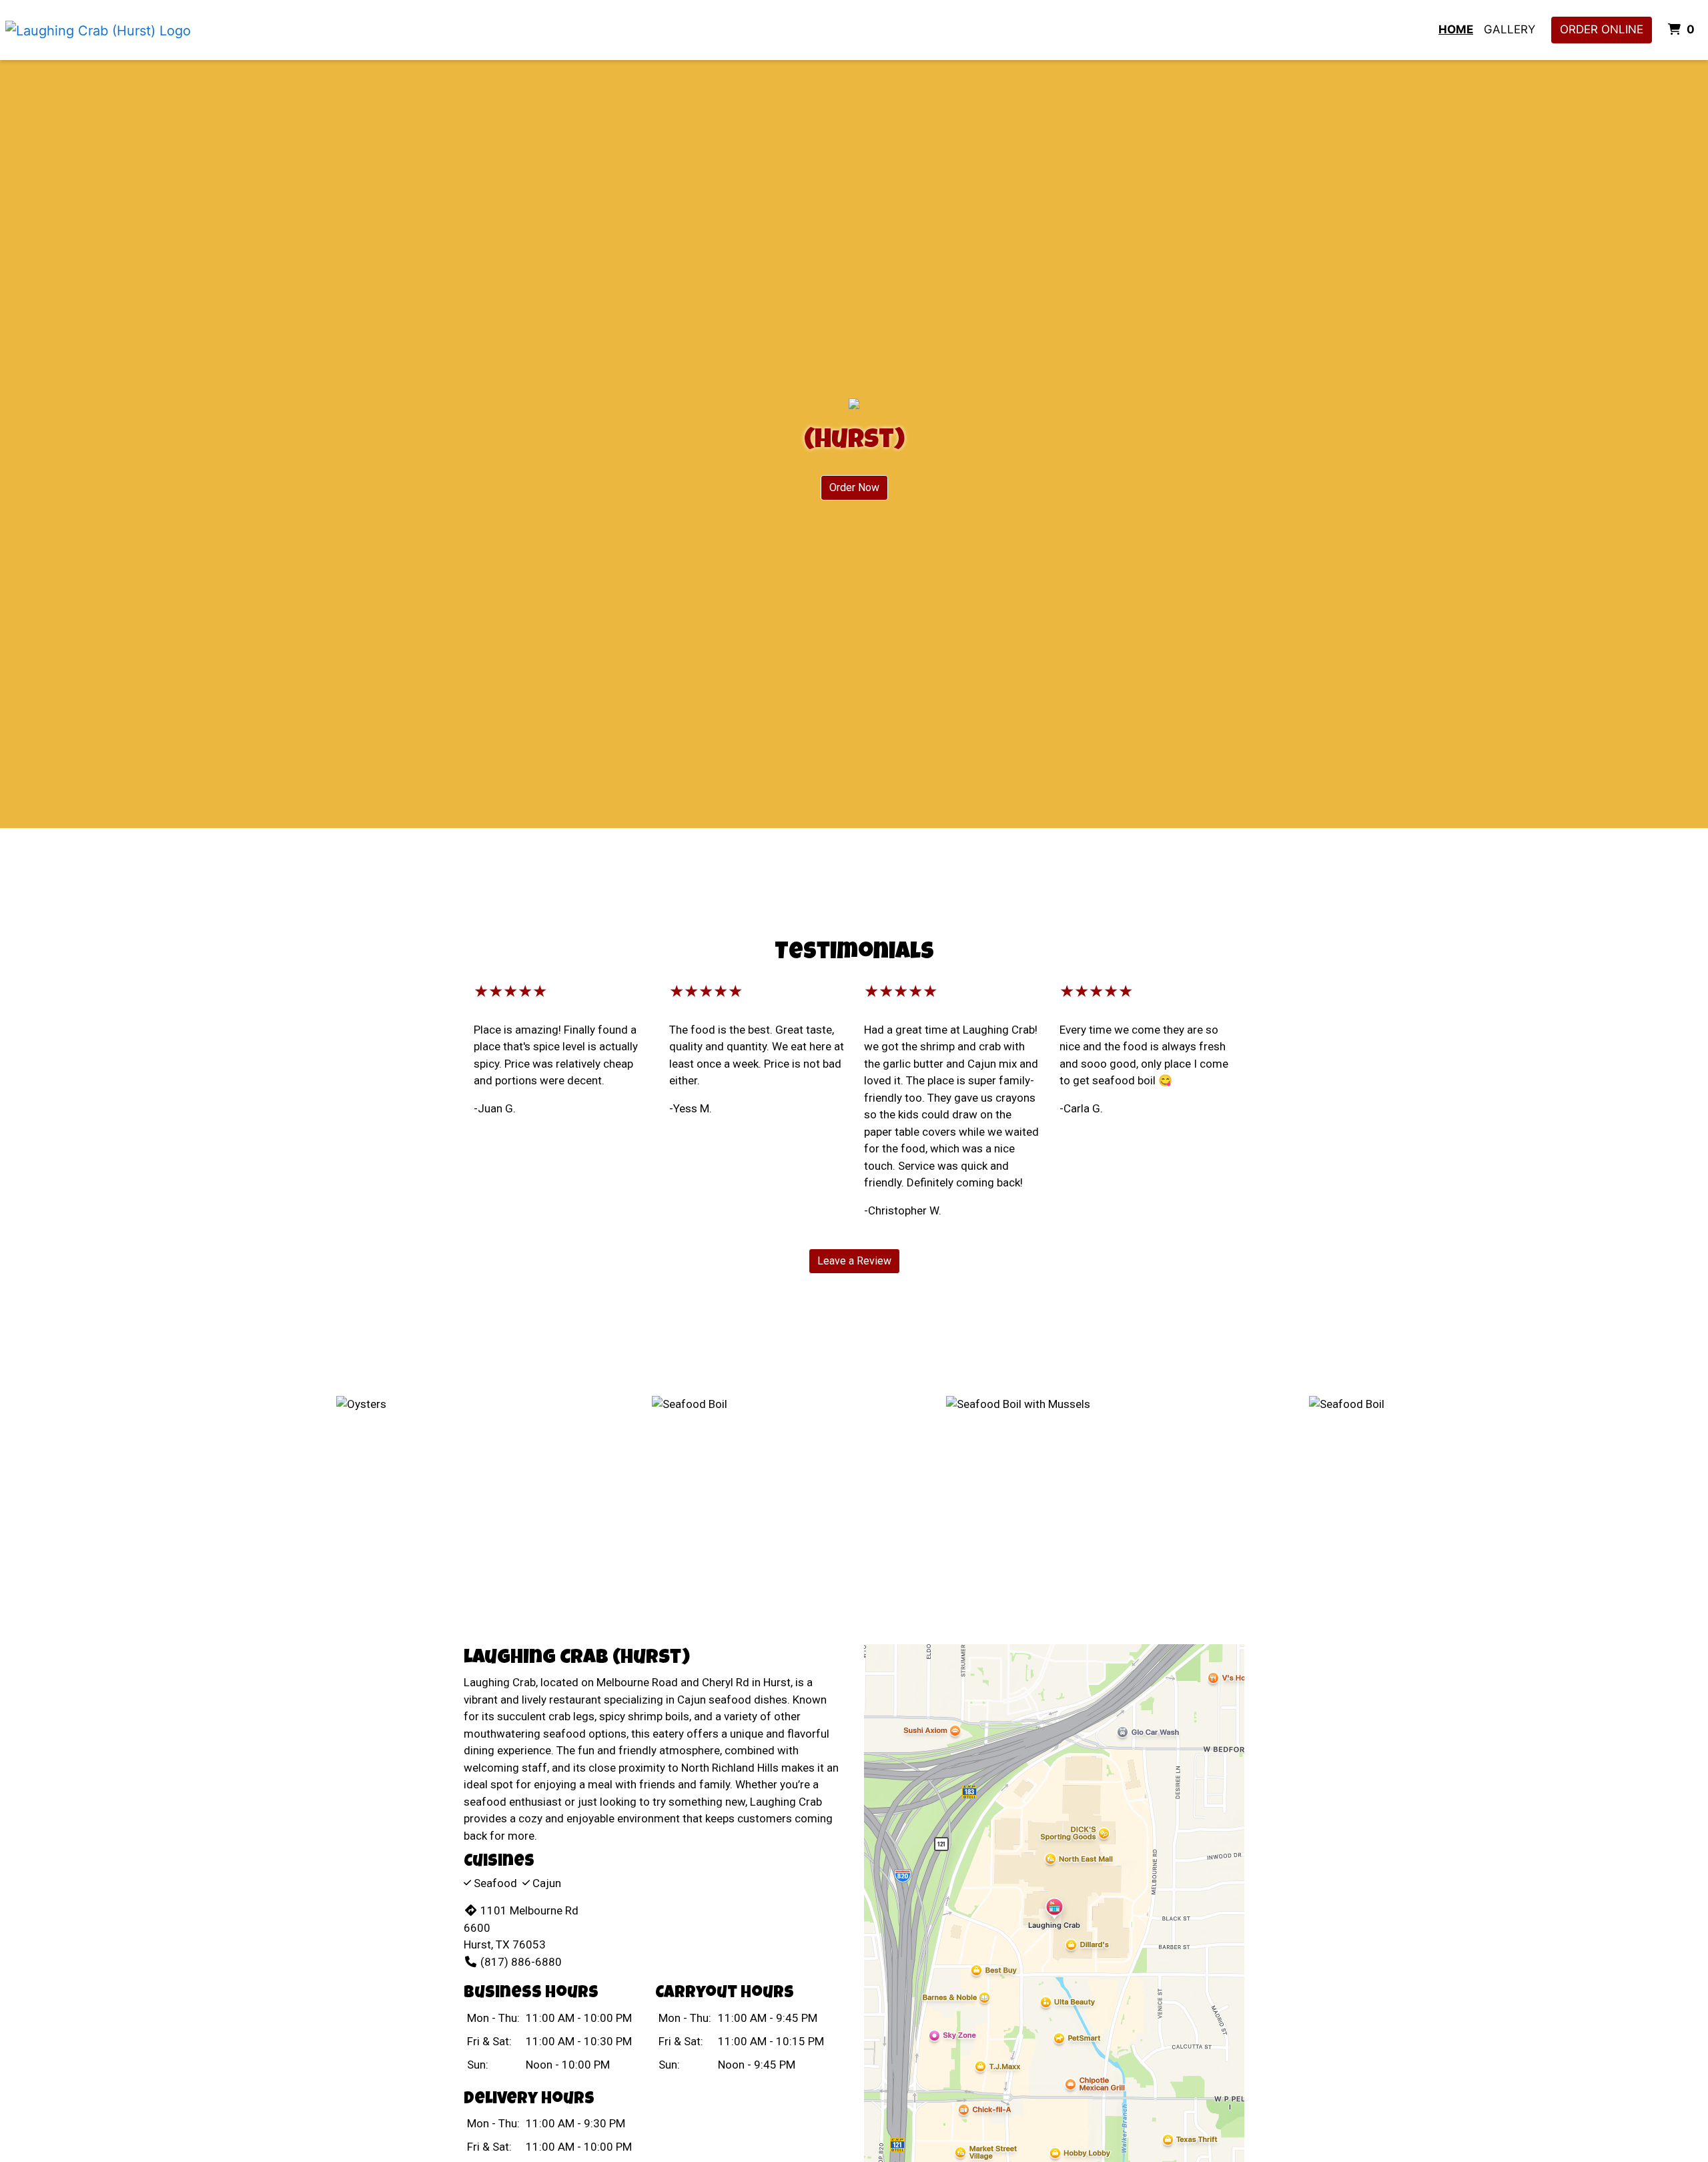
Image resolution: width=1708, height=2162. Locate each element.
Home (1456, 29)
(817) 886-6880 (521, 1962)
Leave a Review (854, 1261)
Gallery (1510, 29)
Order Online (1602, 29)
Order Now (854, 487)
